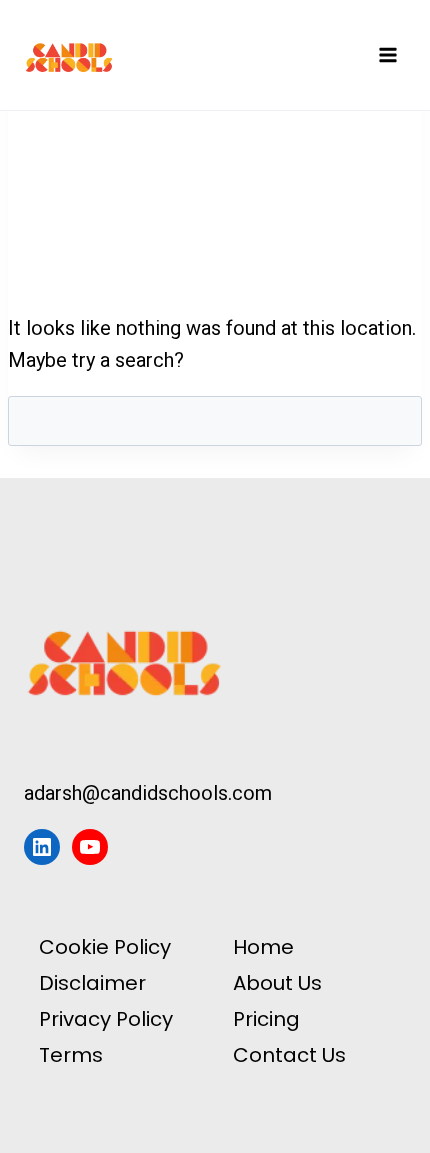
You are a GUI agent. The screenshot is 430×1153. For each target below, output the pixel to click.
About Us (277, 983)
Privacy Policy (106, 1019)
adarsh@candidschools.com (148, 793)
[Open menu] (387, 54)
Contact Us (289, 1055)
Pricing (266, 1019)
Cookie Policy (105, 947)
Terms (71, 1055)
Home (263, 947)
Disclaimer (92, 983)
